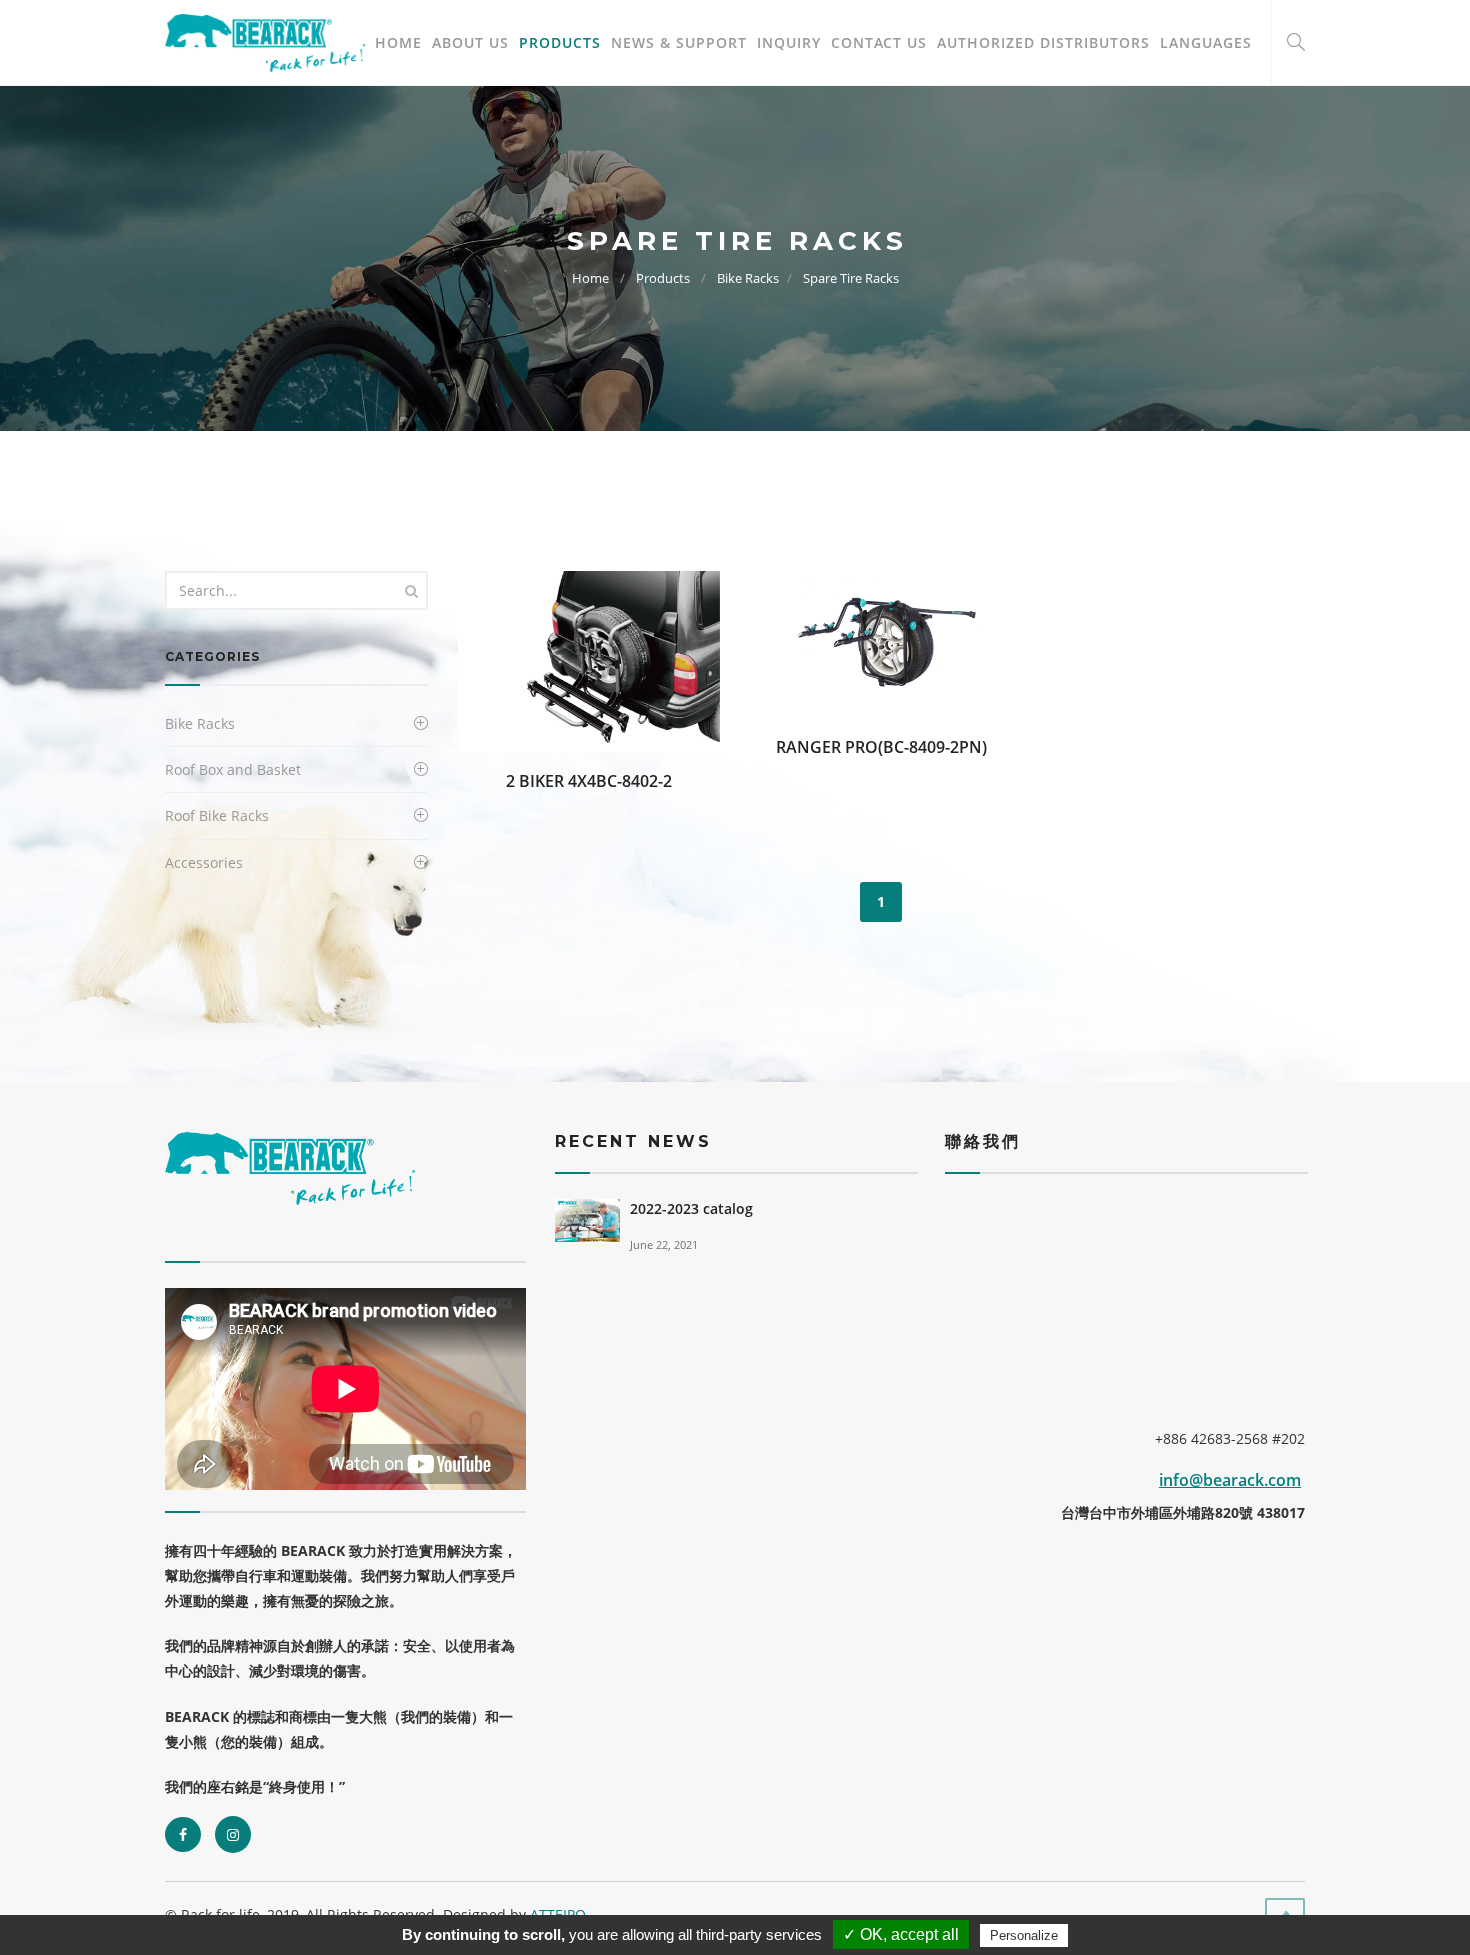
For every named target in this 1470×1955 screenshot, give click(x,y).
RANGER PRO (827, 747)
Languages (1206, 42)
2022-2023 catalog (691, 1208)
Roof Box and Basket (233, 769)
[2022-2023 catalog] (587, 1218)
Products (560, 42)
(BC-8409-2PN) (932, 747)
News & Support (679, 42)
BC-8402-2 (634, 781)
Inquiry (789, 42)
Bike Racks (748, 278)
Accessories (204, 862)
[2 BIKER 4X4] (589, 659)
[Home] (265, 43)
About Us (470, 42)
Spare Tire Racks (851, 278)
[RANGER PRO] (881, 642)
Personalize (1024, 1935)
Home (398, 42)
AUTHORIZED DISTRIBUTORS (1043, 42)
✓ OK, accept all (901, 1934)
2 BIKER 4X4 (551, 781)
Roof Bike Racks (217, 815)
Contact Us (879, 42)
